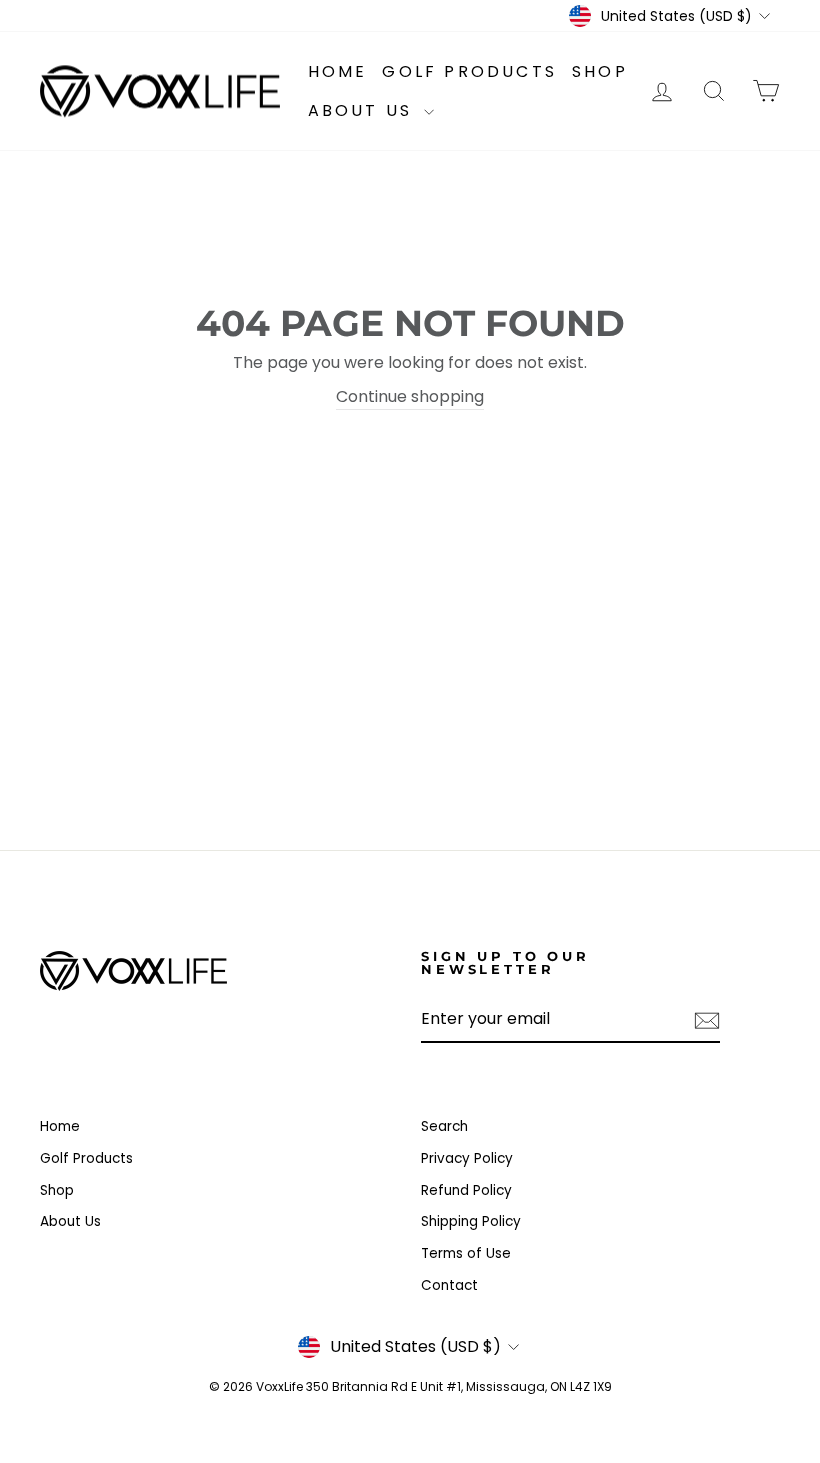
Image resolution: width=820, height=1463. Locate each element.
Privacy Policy (467, 1158)
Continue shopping (410, 396)
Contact (449, 1285)
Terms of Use (466, 1253)
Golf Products (469, 71)
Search (444, 1126)
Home (338, 71)
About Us (364, 110)
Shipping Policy (471, 1221)
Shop (600, 71)
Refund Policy (466, 1190)
